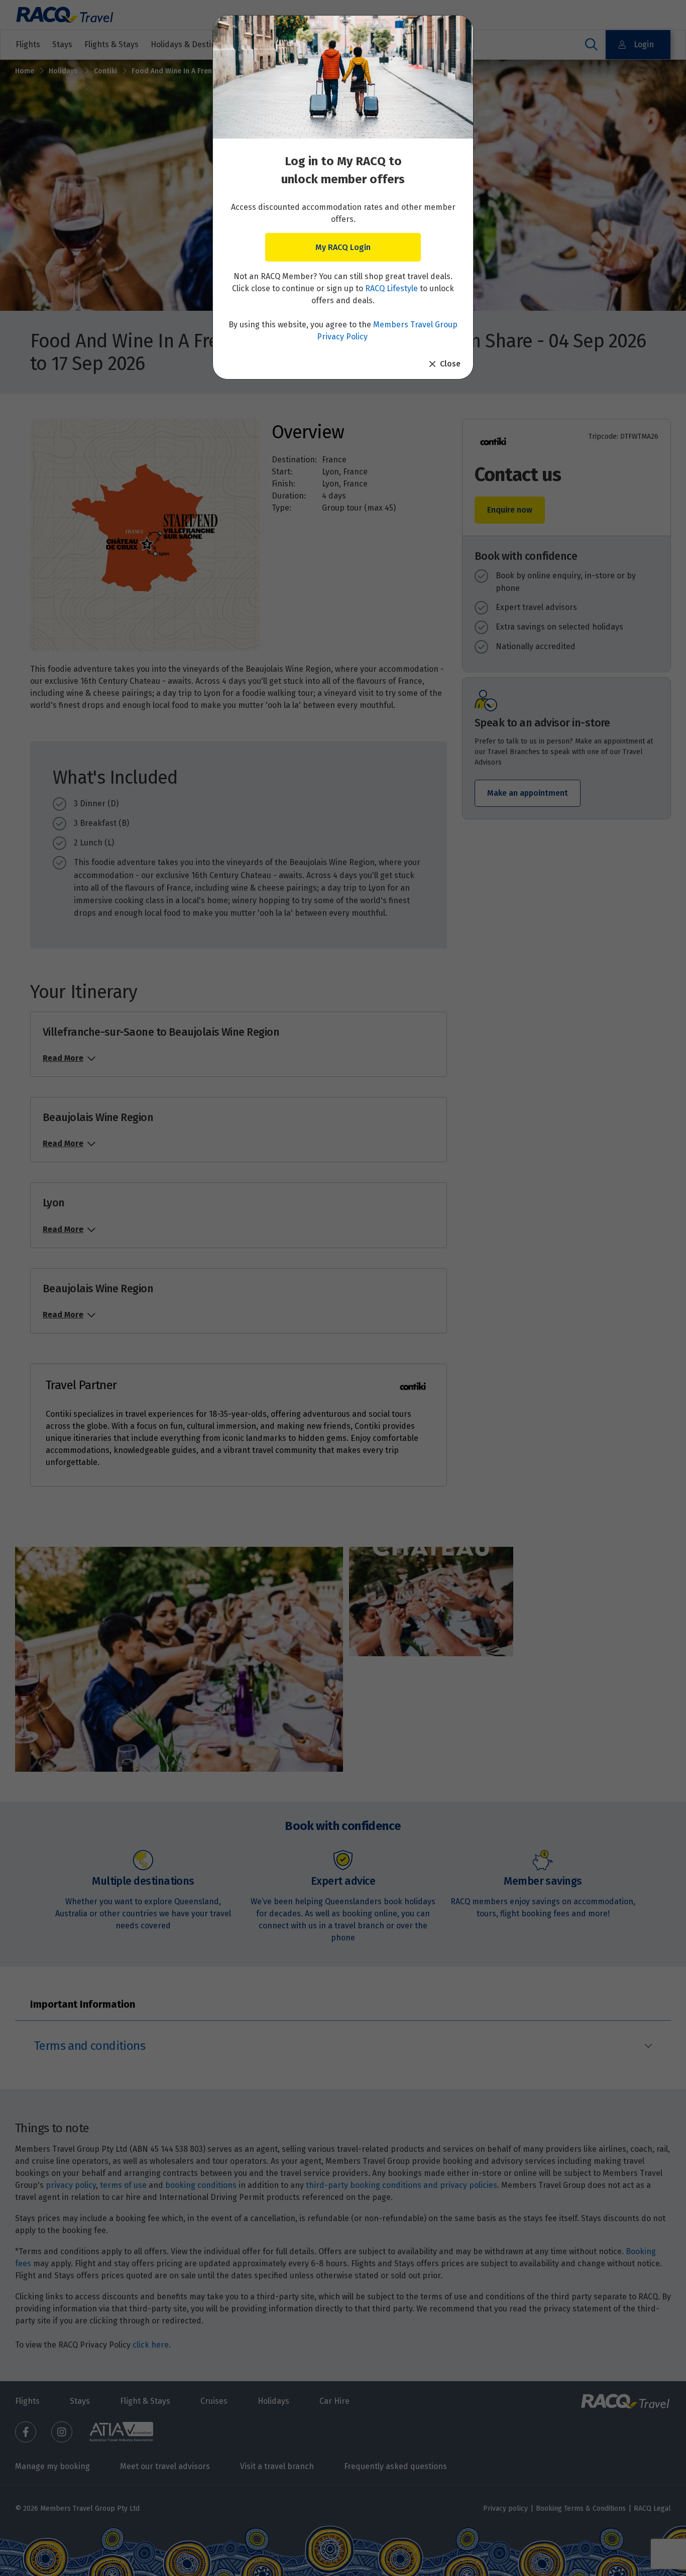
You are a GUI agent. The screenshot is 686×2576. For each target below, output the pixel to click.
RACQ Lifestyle (391, 288)
